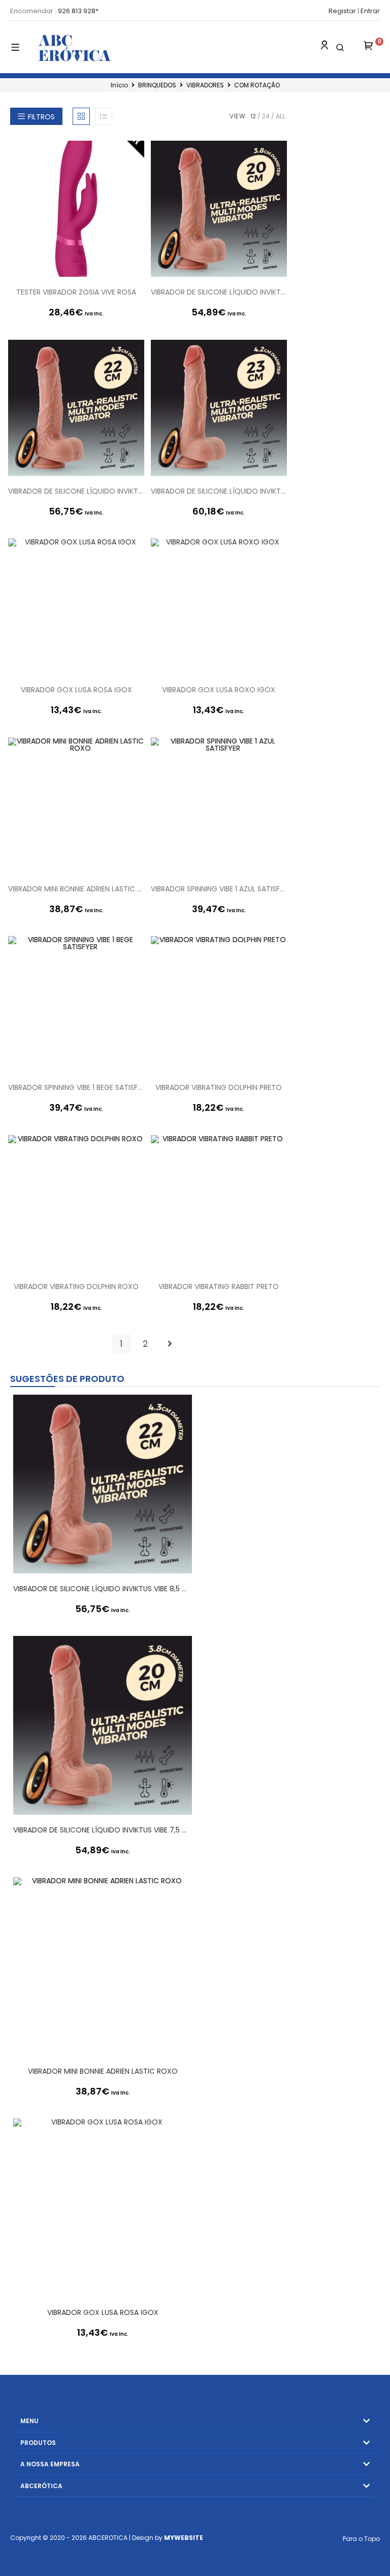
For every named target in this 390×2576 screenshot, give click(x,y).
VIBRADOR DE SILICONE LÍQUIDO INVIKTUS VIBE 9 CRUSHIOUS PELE (219, 491)
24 (266, 116)
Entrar (370, 11)
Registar (342, 11)
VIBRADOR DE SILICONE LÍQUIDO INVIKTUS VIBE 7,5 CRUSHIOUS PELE (219, 292)
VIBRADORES (205, 85)
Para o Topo (361, 2539)
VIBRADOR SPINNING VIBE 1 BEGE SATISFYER (76, 1087)
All (280, 116)
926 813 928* (78, 11)
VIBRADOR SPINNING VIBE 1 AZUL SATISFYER (219, 889)
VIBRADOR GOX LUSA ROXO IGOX (219, 690)
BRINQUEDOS (157, 85)
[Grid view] (81, 116)
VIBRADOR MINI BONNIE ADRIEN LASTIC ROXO (76, 889)
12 (253, 116)
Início (119, 85)
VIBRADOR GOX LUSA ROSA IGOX (76, 690)
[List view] (104, 116)
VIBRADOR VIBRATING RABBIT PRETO (219, 1286)
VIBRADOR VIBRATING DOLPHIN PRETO (219, 1087)
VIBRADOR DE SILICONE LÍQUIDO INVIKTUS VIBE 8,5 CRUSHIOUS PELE (76, 491)
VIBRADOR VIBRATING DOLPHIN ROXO (76, 1286)
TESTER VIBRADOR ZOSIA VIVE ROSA (76, 292)
